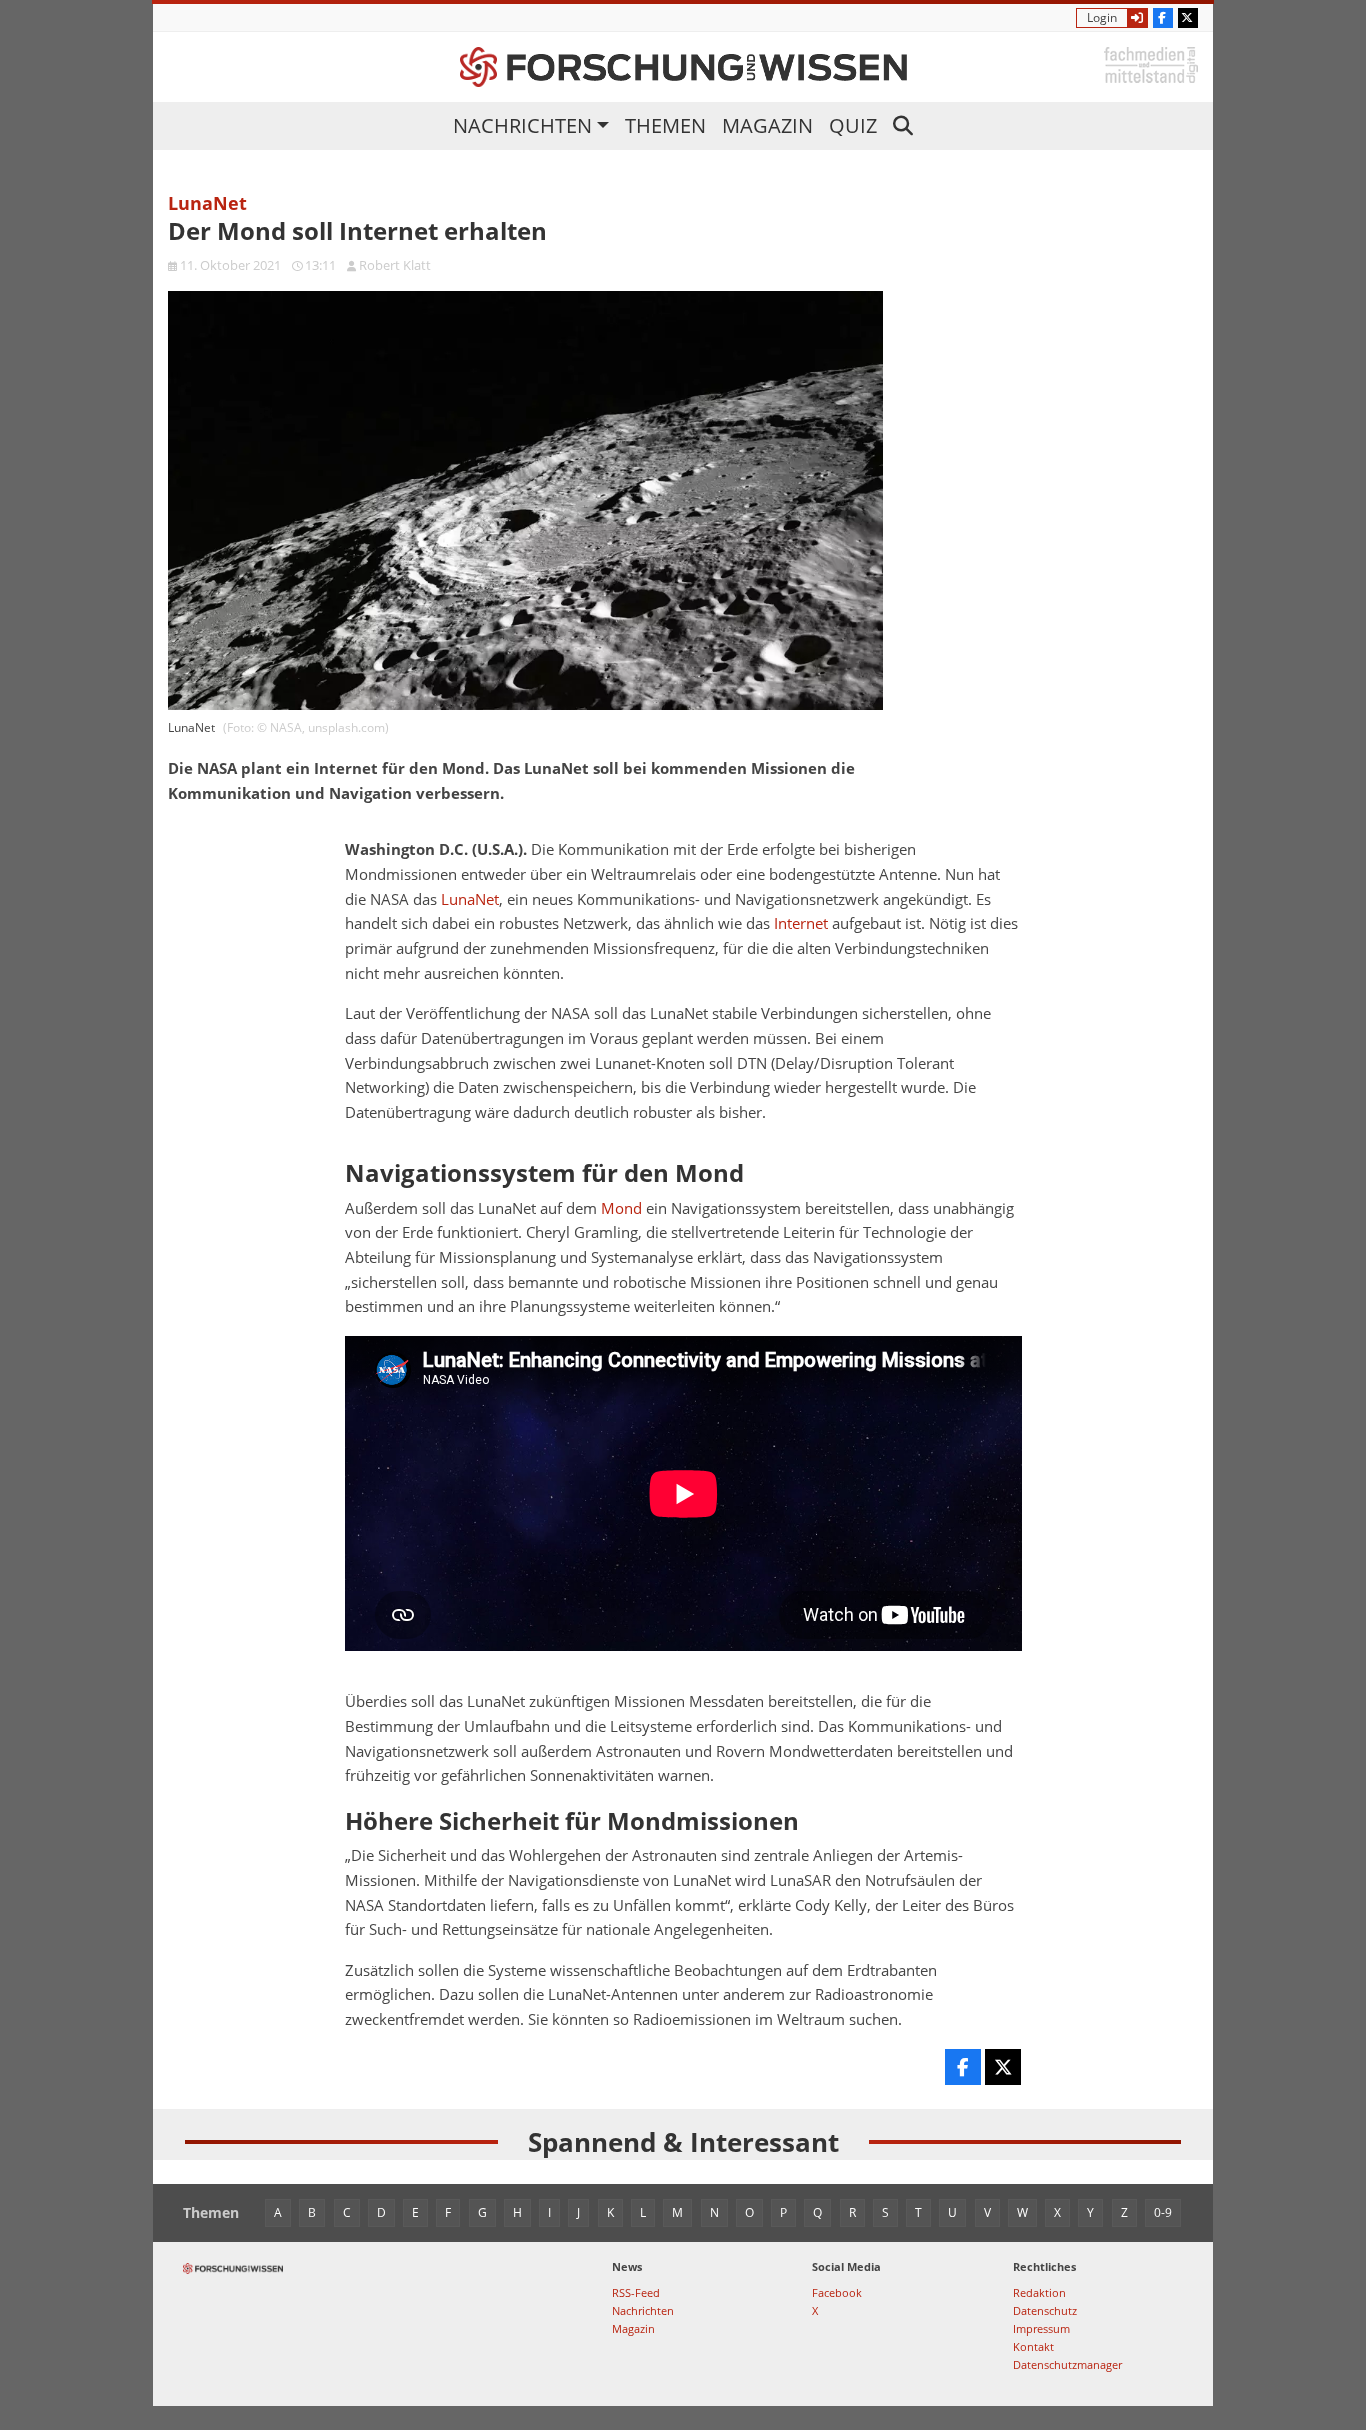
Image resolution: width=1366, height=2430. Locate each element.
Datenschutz (1045, 2310)
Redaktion (1039, 2292)
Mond (621, 1208)
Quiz (853, 125)
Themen (665, 125)
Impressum (1041, 2328)
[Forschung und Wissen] (683, 67)
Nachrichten (522, 125)
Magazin (767, 125)
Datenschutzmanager (1067, 2364)
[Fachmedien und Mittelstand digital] (1151, 63)
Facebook (837, 2292)
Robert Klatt (395, 265)
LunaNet (470, 899)
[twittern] (1003, 2067)
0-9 (1163, 2212)
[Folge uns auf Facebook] (1163, 18)
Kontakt (1033, 2346)
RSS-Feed (636, 2292)
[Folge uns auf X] (1188, 18)
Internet (801, 923)
